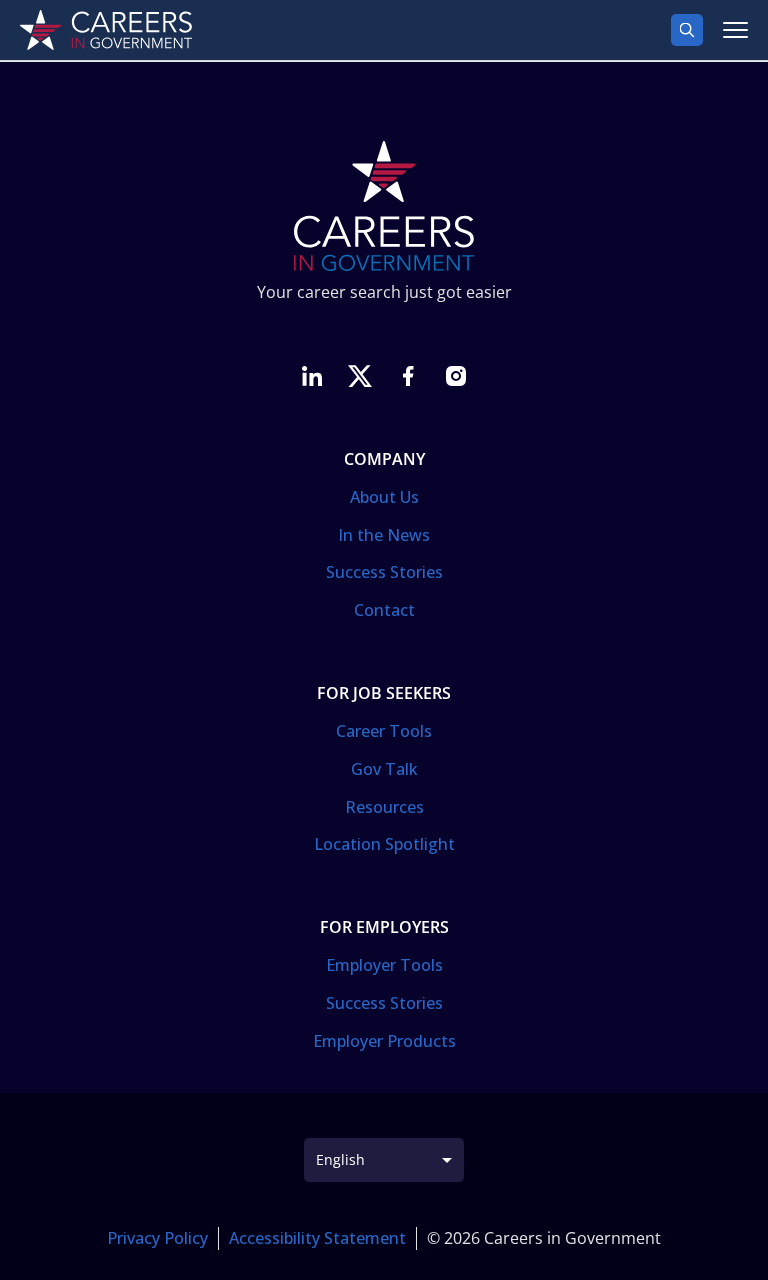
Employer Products (384, 1041)
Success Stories (384, 572)
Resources (384, 807)
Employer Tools (384, 965)
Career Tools (384, 731)
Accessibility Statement (317, 1238)
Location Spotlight (384, 844)
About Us (384, 497)
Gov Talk (384, 769)
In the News (384, 535)
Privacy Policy (157, 1238)
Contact (384, 610)
